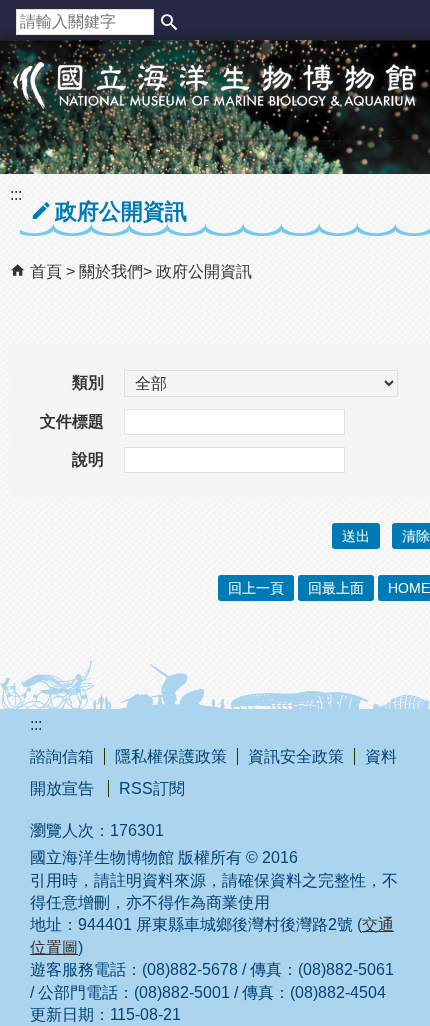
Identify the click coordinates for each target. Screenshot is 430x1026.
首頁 (46, 271)
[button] (169, 22)
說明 (88, 459)
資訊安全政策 (296, 756)
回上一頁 (256, 588)
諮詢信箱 (62, 756)
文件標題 (72, 421)
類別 (88, 382)
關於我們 (111, 271)
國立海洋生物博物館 (215, 106)
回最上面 (336, 588)
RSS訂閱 (152, 788)
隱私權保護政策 (171, 756)
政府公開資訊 (204, 271)
